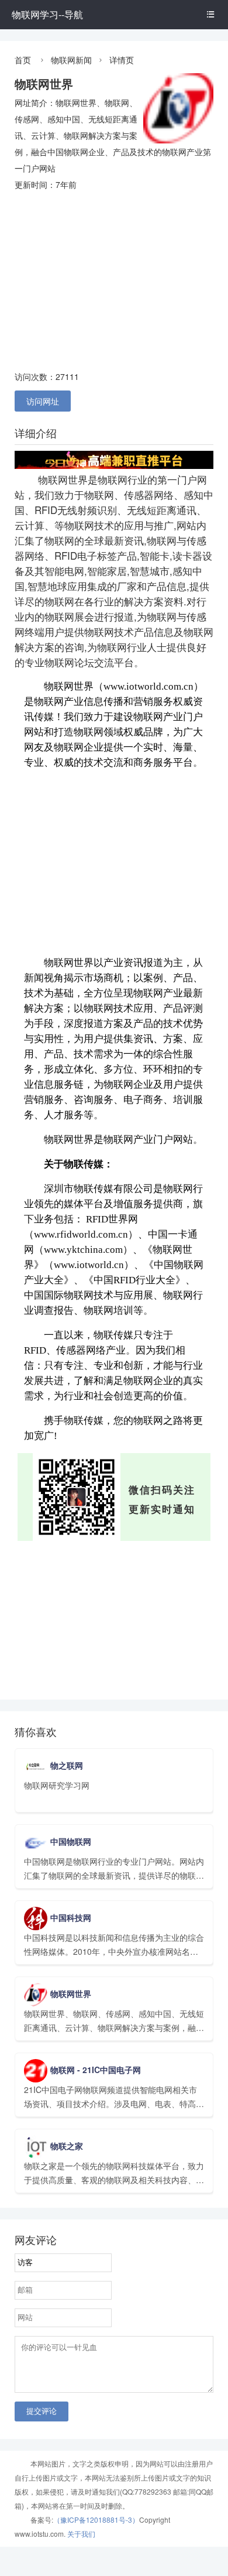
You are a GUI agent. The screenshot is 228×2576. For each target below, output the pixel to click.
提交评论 (42, 2411)
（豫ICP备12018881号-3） (96, 2520)
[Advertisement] (114, 280)
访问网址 (43, 401)
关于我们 (81, 2534)
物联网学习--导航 (47, 14)
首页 (23, 60)
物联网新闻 (71, 60)
